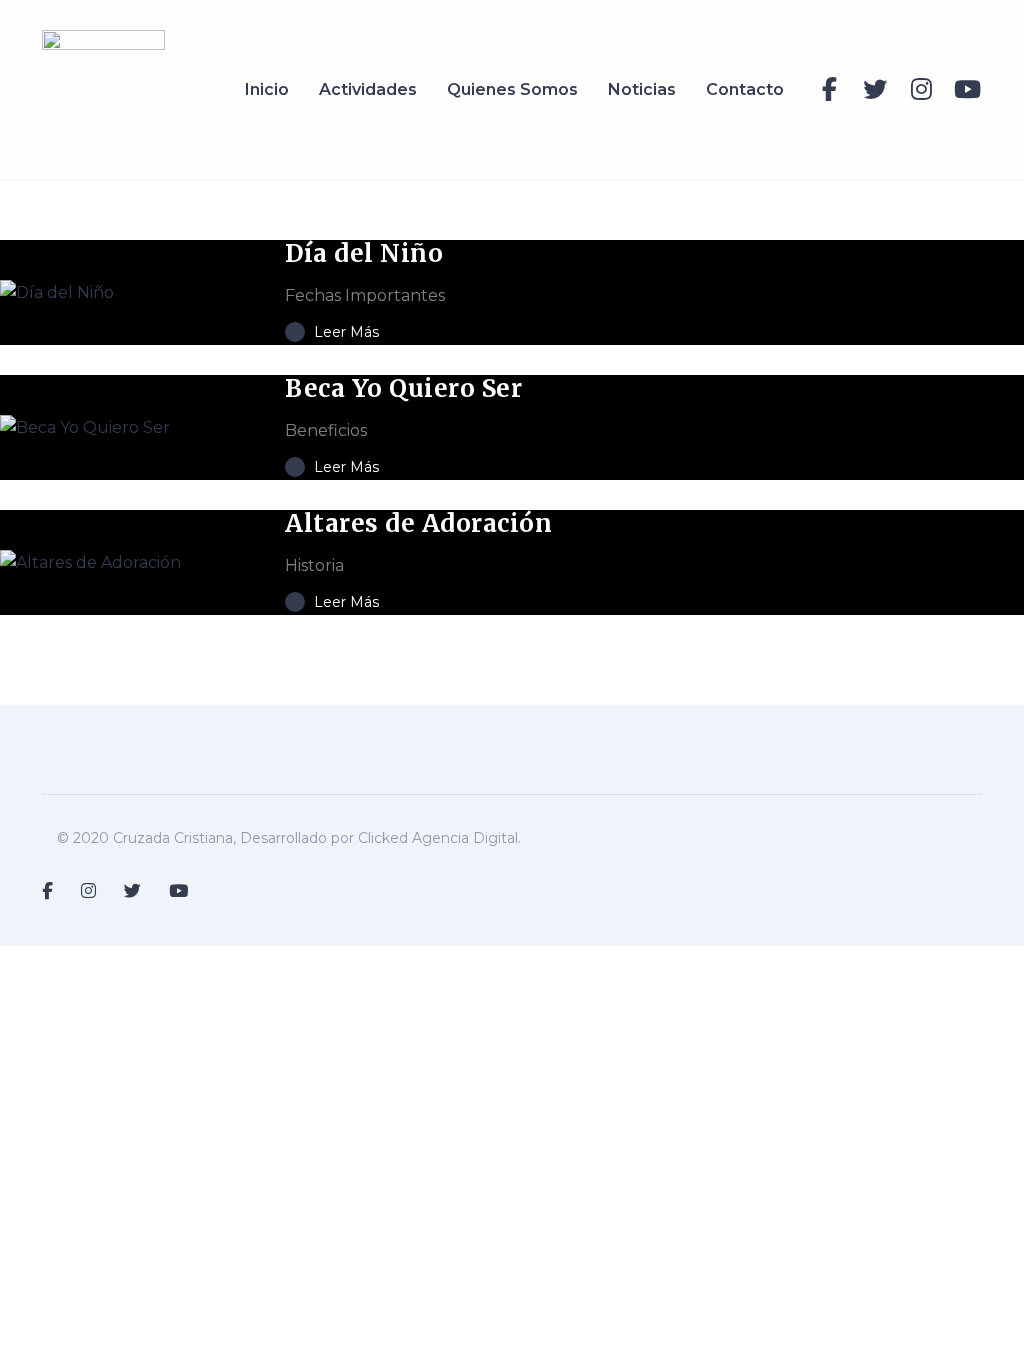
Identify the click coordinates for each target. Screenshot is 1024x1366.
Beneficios (326, 430)
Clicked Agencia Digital (438, 838)
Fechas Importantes (365, 295)
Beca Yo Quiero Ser (403, 388)
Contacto (745, 89)
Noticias (642, 89)
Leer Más (344, 332)
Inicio (267, 89)
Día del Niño (364, 253)
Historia (314, 565)
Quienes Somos (512, 89)
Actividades (368, 89)
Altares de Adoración (418, 523)
